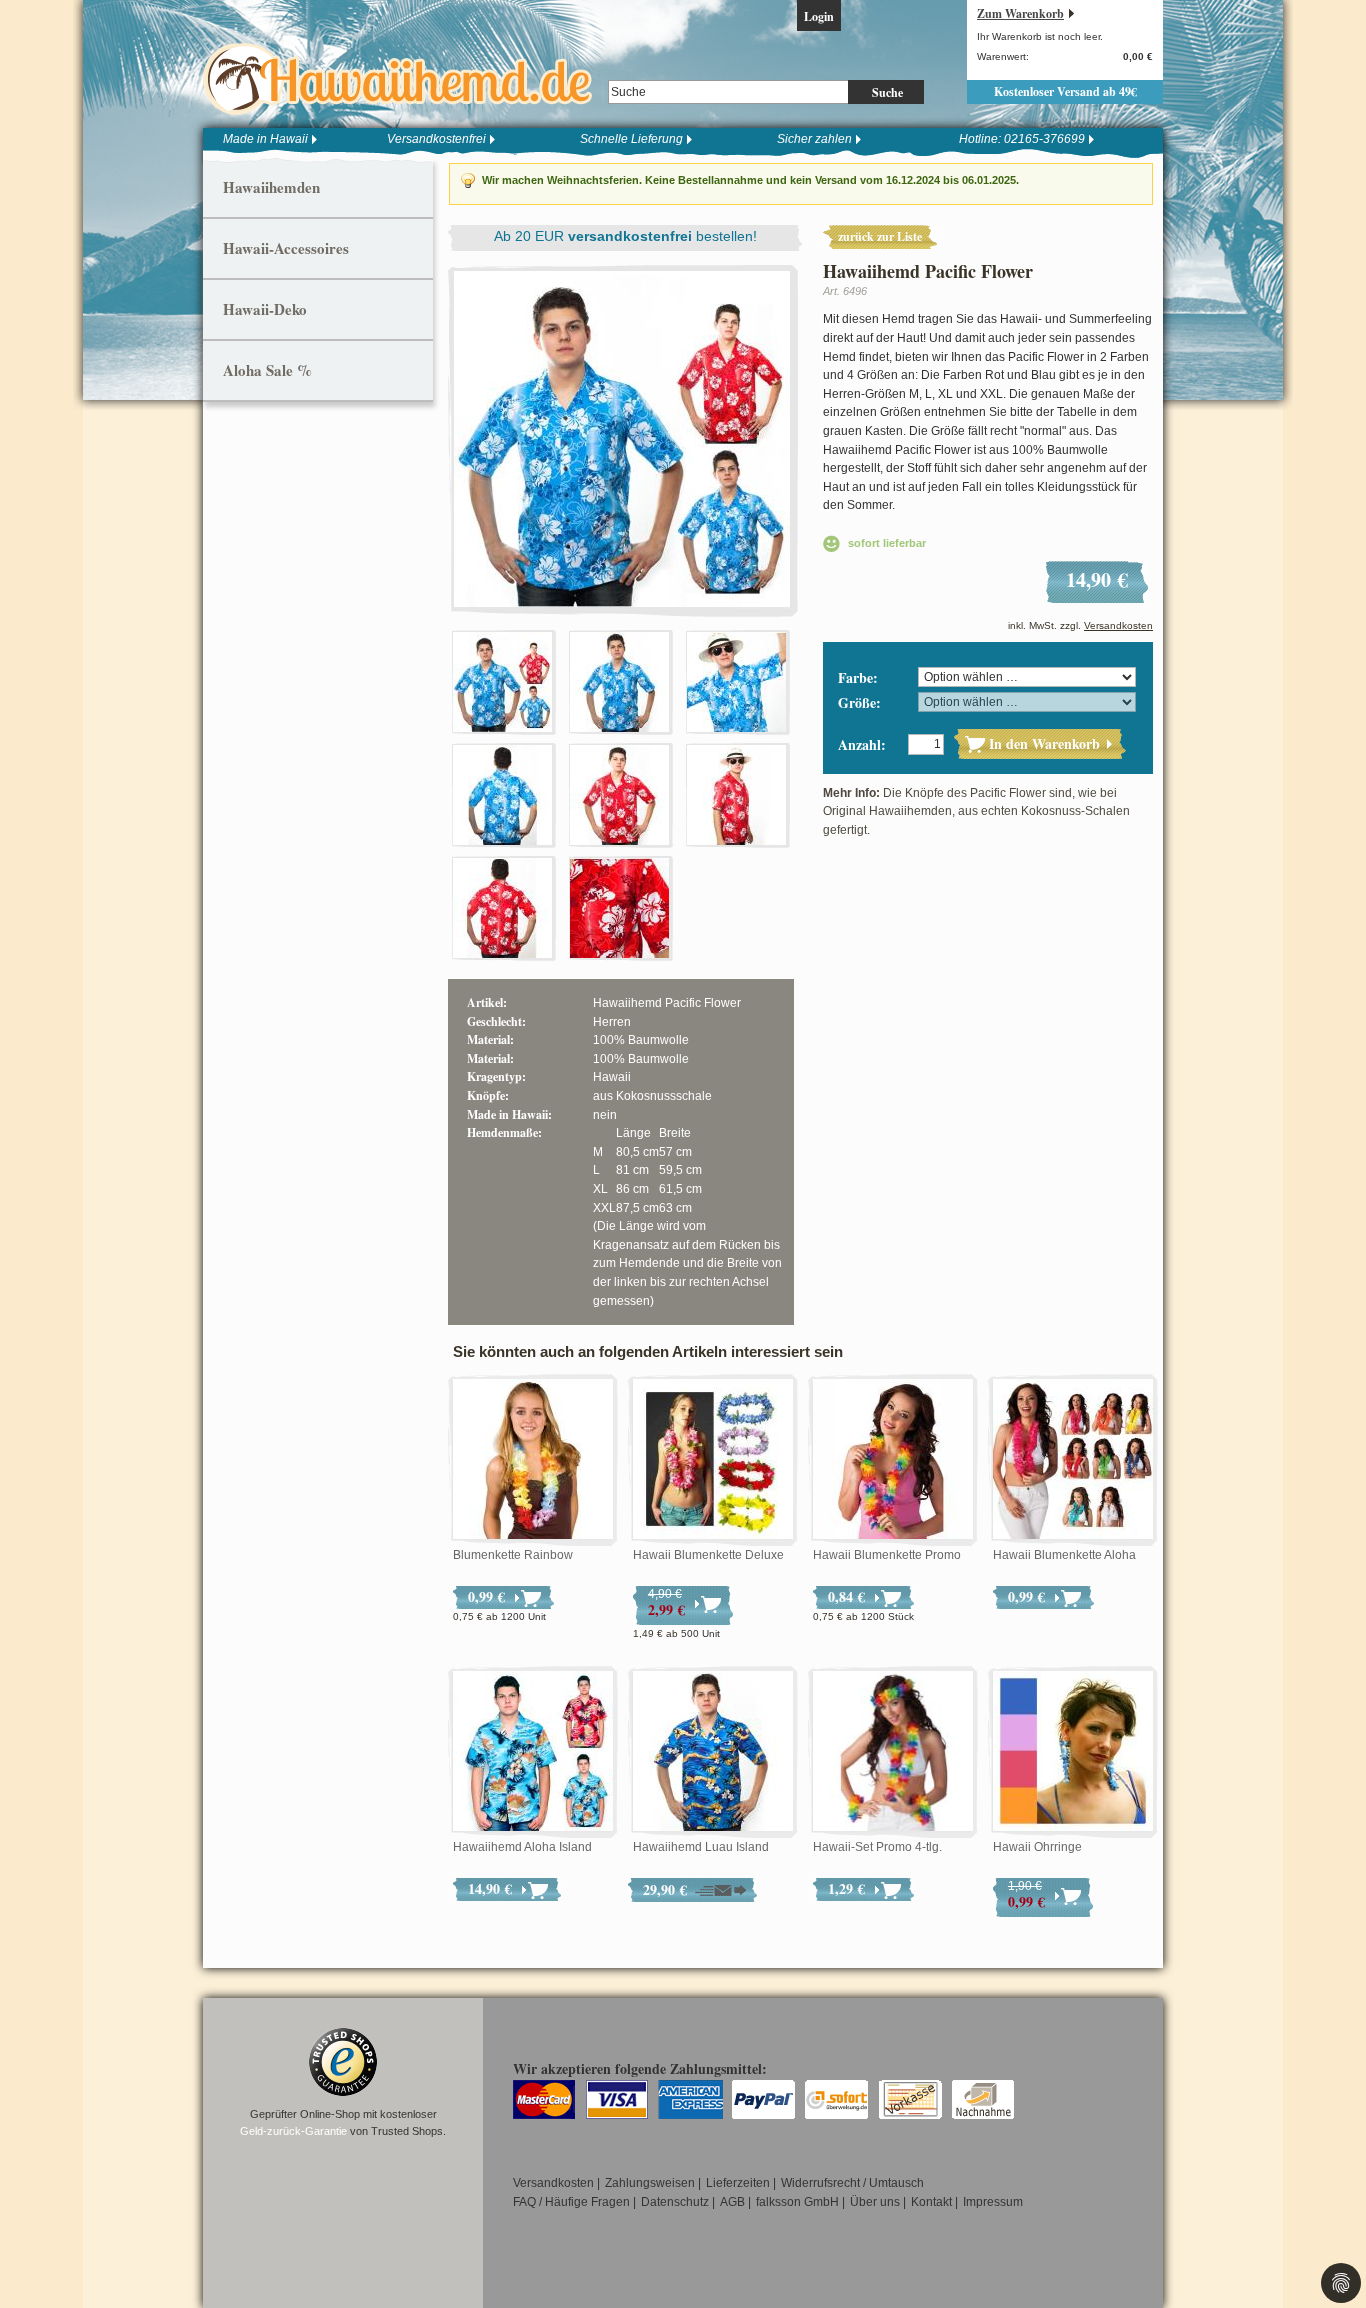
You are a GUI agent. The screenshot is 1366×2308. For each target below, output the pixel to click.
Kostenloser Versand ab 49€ (1065, 91)
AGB (732, 2202)
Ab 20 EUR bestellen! (625, 236)
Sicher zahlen (814, 139)
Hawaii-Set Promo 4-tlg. (877, 1847)
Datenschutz (675, 2202)
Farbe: (858, 677)
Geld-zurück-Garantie (293, 2131)
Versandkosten (1118, 625)
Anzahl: (862, 744)
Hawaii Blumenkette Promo (887, 1555)
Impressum (993, 2202)
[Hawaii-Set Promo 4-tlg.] (893, 1752)
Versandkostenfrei (436, 139)
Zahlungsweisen (650, 2183)
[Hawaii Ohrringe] (1073, 1752)
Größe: (859, 702)
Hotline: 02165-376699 (1022, 139)
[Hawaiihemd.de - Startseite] (403, 79)
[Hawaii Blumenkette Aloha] (1073, 1460)
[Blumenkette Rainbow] (533, 1460)
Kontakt (931, 2202)
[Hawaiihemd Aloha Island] (533, 1752)
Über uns (875, 2202)
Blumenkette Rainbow (513, 1555)
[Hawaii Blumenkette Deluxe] (713, 1460)
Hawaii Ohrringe (1037, 1847)
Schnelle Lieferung (631, 139)
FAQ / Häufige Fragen (571, 2202)
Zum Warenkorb (1020, 13)
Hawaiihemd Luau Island (701, 1847)
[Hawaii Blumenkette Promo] (893, 1460)
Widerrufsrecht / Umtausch (852, 2183)
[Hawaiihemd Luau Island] (713, 1752)
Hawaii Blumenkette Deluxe (708, 1555)
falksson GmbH (797, 2202)
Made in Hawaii (265, 139)
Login (819, 16)
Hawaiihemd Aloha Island (522, 1847)
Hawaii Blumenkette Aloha (1064, 1555)
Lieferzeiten (738, 2183)
